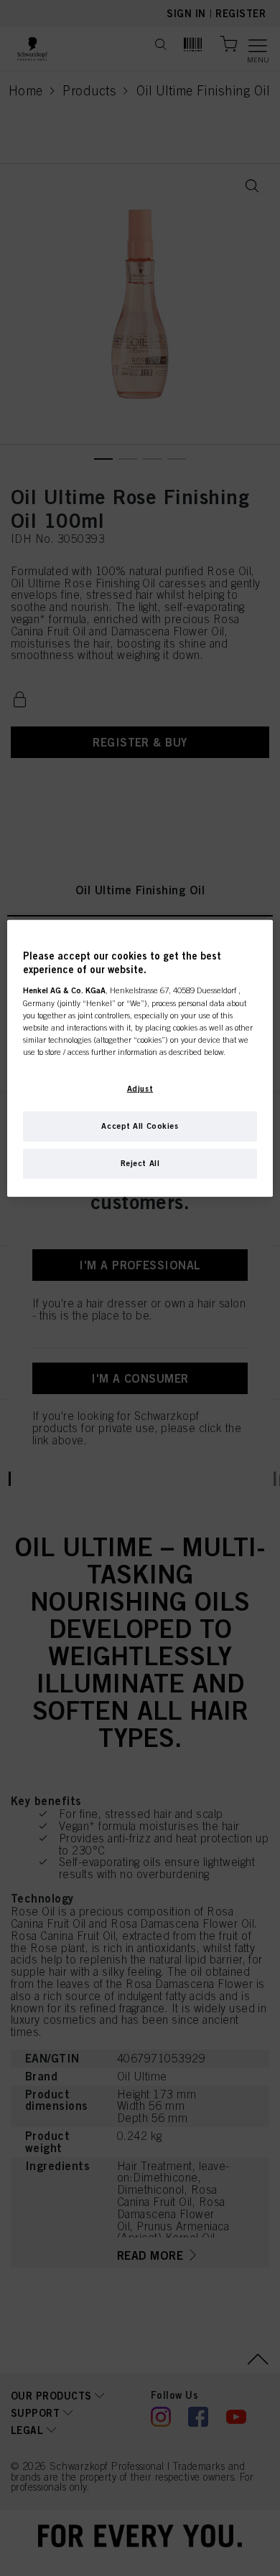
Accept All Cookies (140, 1125)
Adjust (140, 1088)
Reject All (140, 1162)
